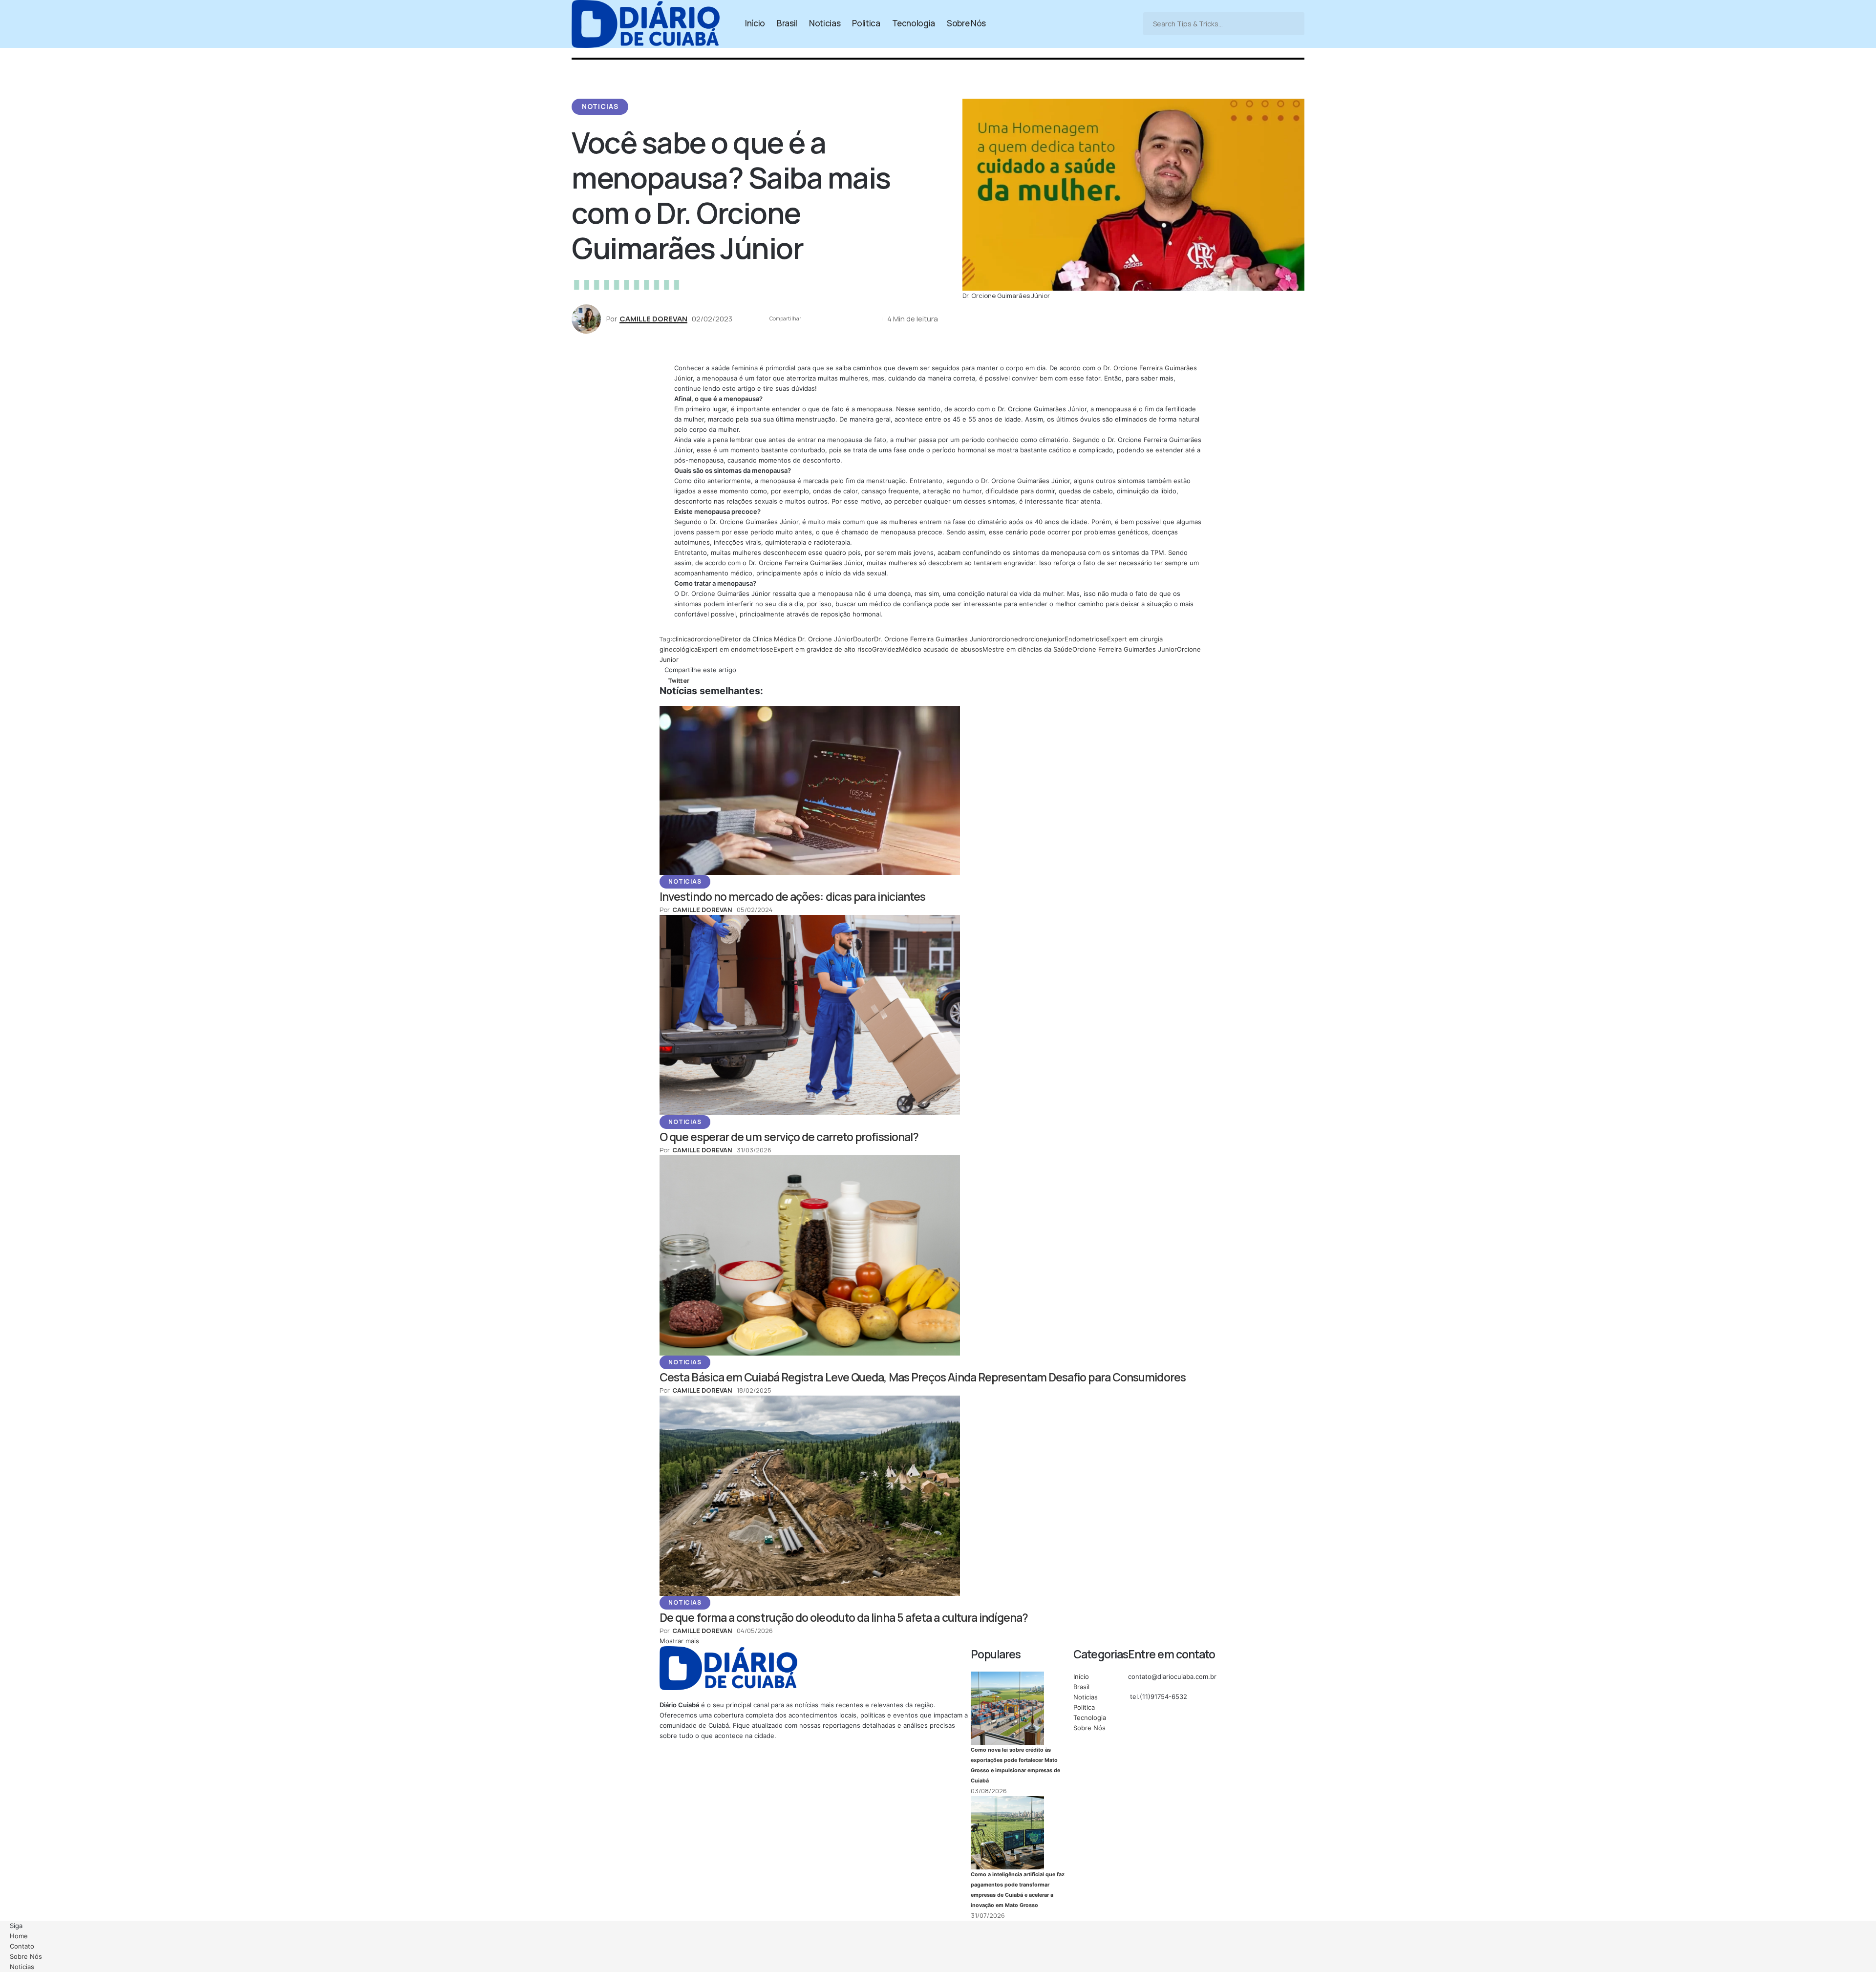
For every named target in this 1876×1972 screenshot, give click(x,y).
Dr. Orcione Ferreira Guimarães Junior (931, 639)
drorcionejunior (1041, 639)
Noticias (600, 106)
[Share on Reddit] (842, 319)
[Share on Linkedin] (827, 319)
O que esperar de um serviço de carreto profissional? (789, 1137)
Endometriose (1086, 639)
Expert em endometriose (735, 649)
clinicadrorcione (696, 639)
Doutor (863, 639)
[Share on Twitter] (811, 319)
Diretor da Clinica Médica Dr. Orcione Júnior (787, 639)
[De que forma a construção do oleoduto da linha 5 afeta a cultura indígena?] (810, 1495)
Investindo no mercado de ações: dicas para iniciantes (792, 896)
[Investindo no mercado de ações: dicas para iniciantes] (810, 789)
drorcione (1003, 639)
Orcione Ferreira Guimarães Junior (1125, 649)
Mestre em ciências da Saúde (1027, 649)
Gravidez (885, 649)
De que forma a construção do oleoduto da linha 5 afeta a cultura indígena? (844, 1617)
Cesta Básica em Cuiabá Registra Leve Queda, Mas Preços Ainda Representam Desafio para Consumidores (923, 1377)
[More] (872, 319)
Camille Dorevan (653, 318)
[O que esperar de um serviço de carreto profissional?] (810, 1014)
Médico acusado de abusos (941, 649)
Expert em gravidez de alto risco (823, 649)
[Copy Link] (857, 319)
